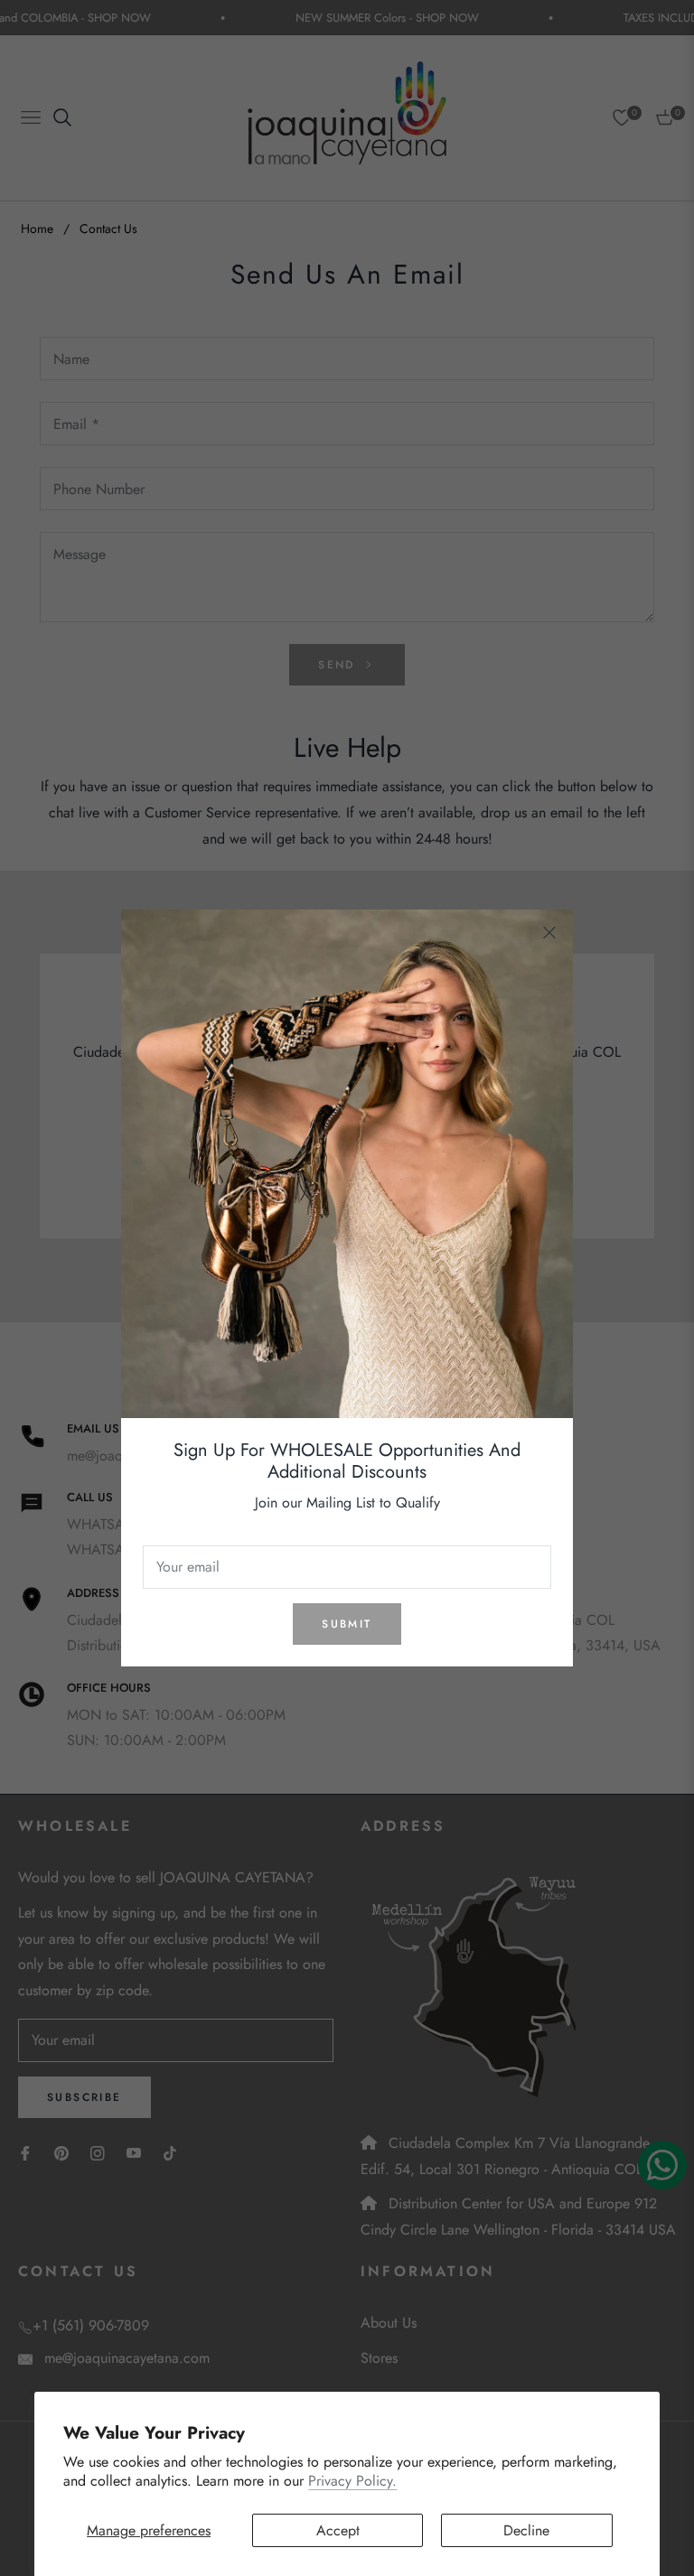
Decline (526, 2530)
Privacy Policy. (352, 2481)
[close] (549, 933)
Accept (338, 2530)
